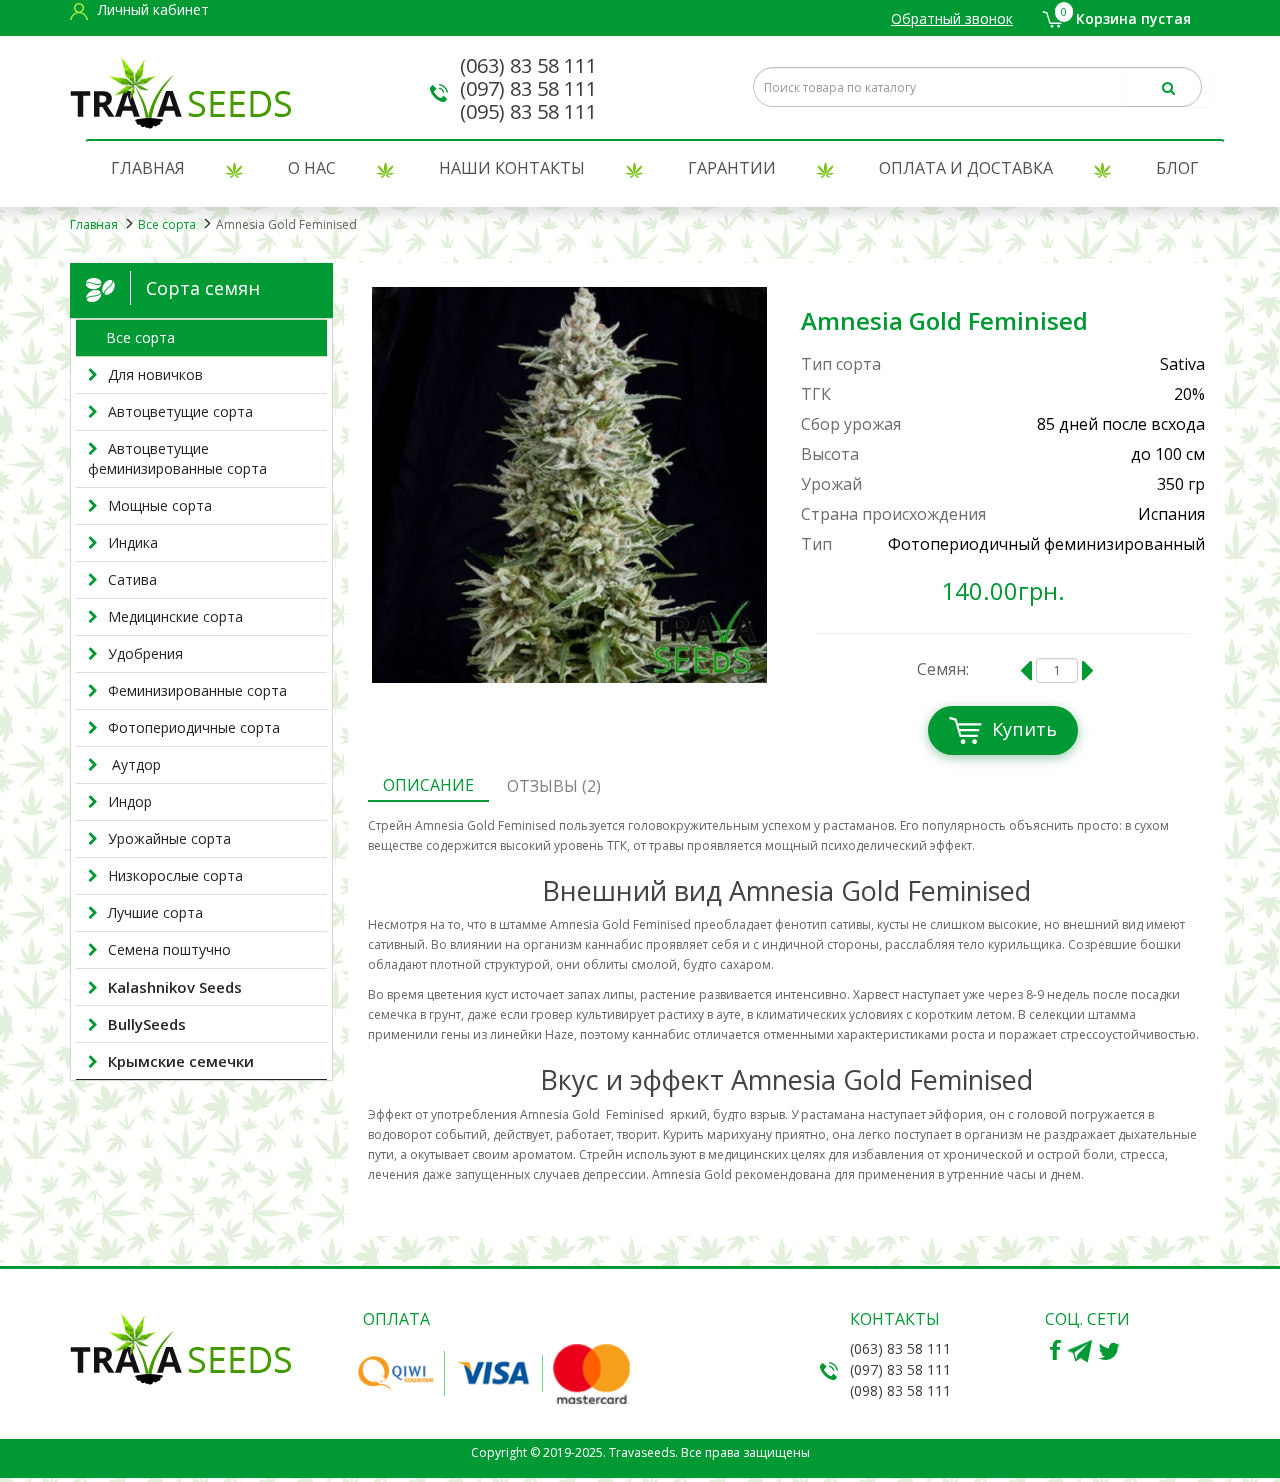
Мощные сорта (160, 505)
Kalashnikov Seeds (175, 987)
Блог (1177, 168)
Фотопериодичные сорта (194, 727)
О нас (312, 168)
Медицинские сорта (175, 616)
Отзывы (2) (554, 786)
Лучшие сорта (155, 912)
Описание (428, 785)
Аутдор (134, 764)
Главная (148, 168)
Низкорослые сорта (175, 875)
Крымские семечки (181, 1061)
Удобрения (145, 653)
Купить (1024, 729)
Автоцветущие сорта (180, 411)
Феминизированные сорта (197, 690)
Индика (133, 542)
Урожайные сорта (169, 838)
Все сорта (167, 224)
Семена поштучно (169, 949)
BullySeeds (147, 1024)
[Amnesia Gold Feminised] (570, 485)
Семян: (943, 668)
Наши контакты (512, 168)
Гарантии (732, 168)
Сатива (132, 579)
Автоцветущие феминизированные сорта (177, 458)
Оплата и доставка (966, 168)
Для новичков (155, 374)
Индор (130, 801)
